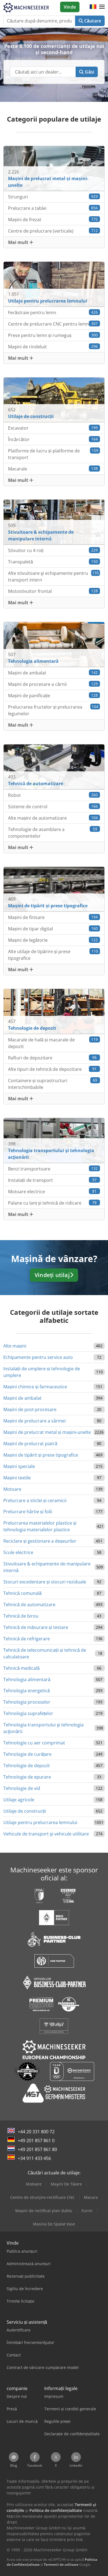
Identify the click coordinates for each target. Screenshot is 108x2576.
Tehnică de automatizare (29, 1605)
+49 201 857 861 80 (37, 2149)
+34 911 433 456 (34, 2158)
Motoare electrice (52, 1192)
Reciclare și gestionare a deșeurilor (40, 1541)
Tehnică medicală (21, 1668)
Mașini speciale (19, 1466)
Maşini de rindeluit (53, 347)
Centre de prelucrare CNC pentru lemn (53, 324)
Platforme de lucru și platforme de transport (53, 454)
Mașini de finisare (53, 917)
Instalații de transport (52, 1180)
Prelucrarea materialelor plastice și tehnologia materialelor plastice (40, 1526)
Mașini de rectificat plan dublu (44, 2211)
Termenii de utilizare (61, 2564)
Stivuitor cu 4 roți (53, 550)
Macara (91, 2197)
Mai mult (19, 242)
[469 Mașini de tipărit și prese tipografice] (54, 889)
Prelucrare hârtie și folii (28, 1512)
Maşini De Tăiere (66, 2184)
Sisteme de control (53, 807)
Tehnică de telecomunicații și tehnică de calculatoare (45, 1653)
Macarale (53, 469)
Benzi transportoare (53, 1169)
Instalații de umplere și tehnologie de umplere (42, 1372)
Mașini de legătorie (53, 940)
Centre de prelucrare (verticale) (53, 231)
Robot (53, 795)
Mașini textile (17, 1478)
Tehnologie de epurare (27, 1777)
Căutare (92, 21)
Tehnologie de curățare (27, 1754)
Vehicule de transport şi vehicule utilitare (46, 1834)
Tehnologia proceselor (27, 1702)
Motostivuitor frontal (53, 591)
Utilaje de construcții (25, 1811)
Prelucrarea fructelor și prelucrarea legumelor (53, 710)
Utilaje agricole (19, 1800)
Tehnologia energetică (27, 1691)
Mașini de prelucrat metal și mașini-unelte (47, 1432)
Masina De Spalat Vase (54, 2224)
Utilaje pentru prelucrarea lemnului (40, 1822)
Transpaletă (53, 562)
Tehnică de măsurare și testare (36, 1627)
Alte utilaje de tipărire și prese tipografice (53, 955)
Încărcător (53, 439)
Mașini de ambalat (53, 673)
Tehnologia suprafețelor (28, 1713)
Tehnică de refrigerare (27, 1639)
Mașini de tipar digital (53, 929)
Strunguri (53, 197)
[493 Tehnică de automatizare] (54, 766)
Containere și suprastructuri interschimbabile (53, 1084)
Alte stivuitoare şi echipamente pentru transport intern (53, 576)
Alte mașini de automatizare (53, 818)
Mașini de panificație (53, 696)
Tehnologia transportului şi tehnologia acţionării (43, 1728)
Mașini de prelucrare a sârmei (34, 1421)
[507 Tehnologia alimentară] (54, 644)
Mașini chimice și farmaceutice (35, 1387)
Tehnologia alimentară (27, 1679)
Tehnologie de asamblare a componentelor (53, 833)
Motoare (12, 1489)
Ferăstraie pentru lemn (53, 313)
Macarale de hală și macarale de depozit (53, 1043)
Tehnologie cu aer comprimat (34, 1743)
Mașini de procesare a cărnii (53, 684)
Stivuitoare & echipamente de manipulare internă (47, 1567)
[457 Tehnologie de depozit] (54, 1011)
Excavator (53, 428)
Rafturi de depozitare (52, 1058)
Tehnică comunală (22, 1593)
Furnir (87, 2211)
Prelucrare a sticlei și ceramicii (35, 1500)
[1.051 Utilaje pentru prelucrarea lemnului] (54, 284)
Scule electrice (18, 1552)
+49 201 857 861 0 (36, 2141)
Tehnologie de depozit (27, 1766)
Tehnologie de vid (22, 1788)
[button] (102, 7)
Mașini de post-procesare (30, 1409)
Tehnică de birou (21, 1616)
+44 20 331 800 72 (36, 2132)
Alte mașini (15, 1346)
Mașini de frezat (53, 220)
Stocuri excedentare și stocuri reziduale (45, 1582)
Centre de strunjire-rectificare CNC (43, 2197)
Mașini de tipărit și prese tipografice (41, 1455)
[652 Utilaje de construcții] (54, 399)
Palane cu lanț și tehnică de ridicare (52, 1203)
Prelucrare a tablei (53, 208)
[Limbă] (93, 7)
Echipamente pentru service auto (38, 1357)
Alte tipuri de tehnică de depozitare (52, 1069)
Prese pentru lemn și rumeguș (53, 335)
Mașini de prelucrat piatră (30, 1444)
